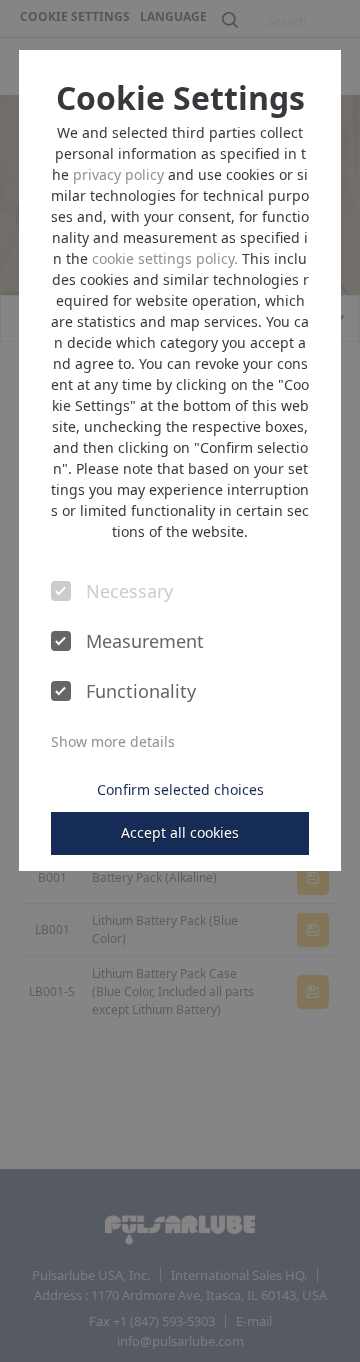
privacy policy (118, 174)
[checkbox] (61, 591)
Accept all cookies (180, 832)
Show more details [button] (113, 741)
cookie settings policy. (165, 258)
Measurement (143, 642)
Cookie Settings (180, 98)
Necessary (129, 592)
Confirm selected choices (180, 789)
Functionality (141, 692)
